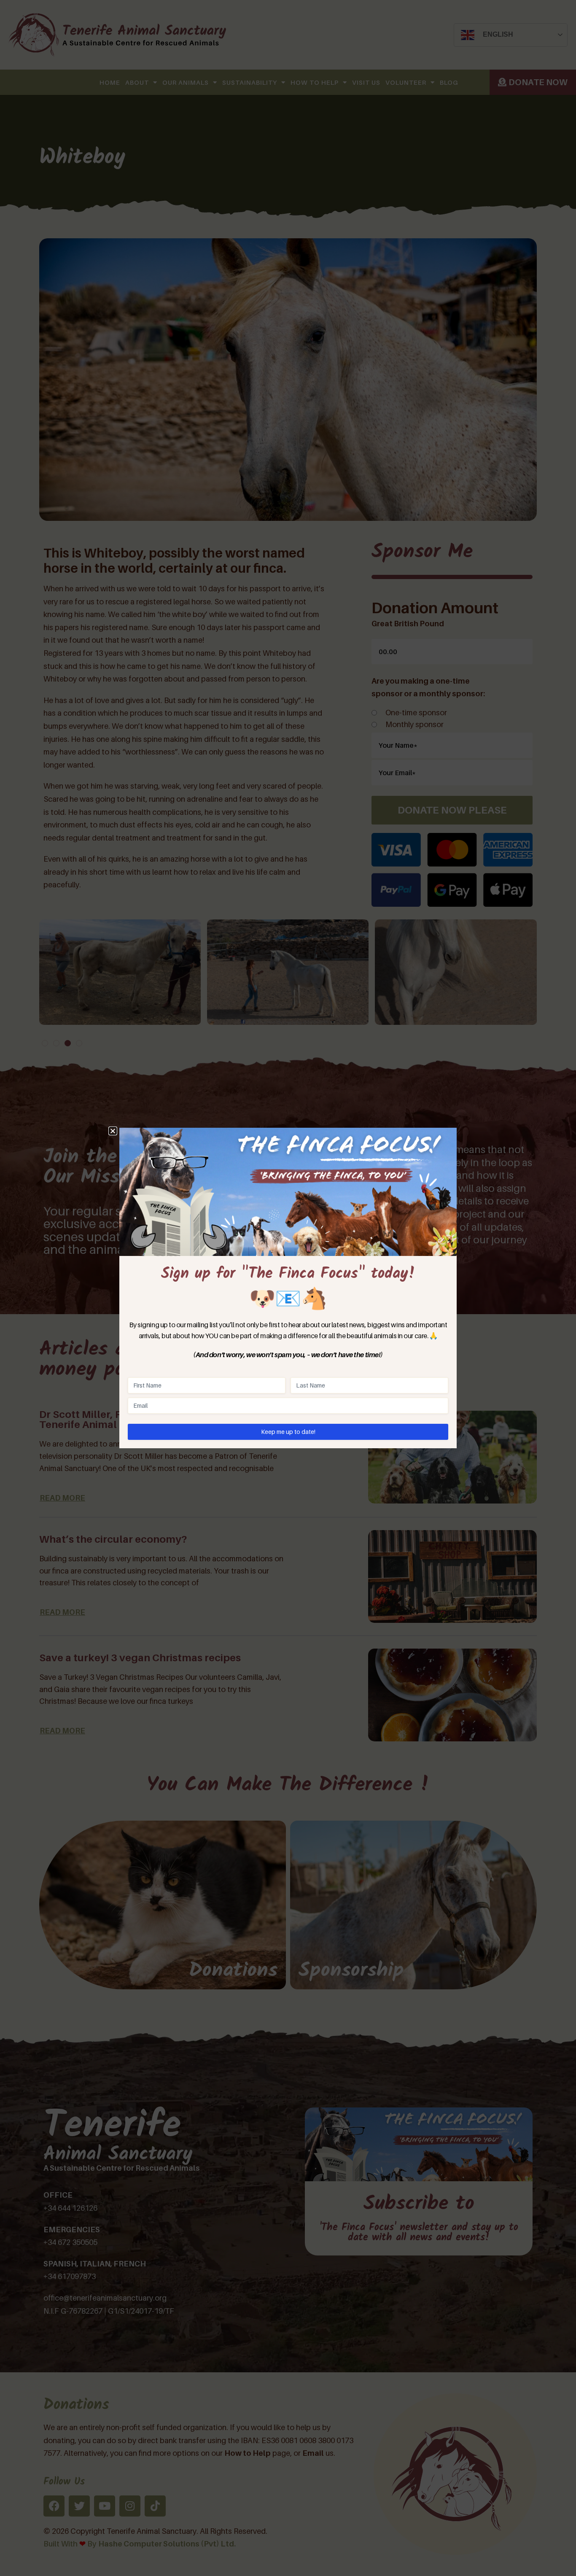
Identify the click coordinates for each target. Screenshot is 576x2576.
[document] (288, 1288)
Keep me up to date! (288, 1432)
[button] (113, 1131)
